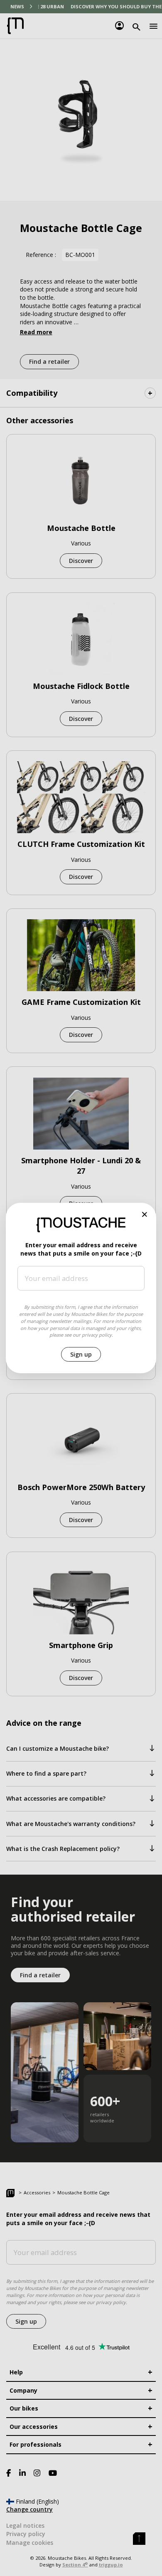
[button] (145, 1215)
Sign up (81, 1354)
